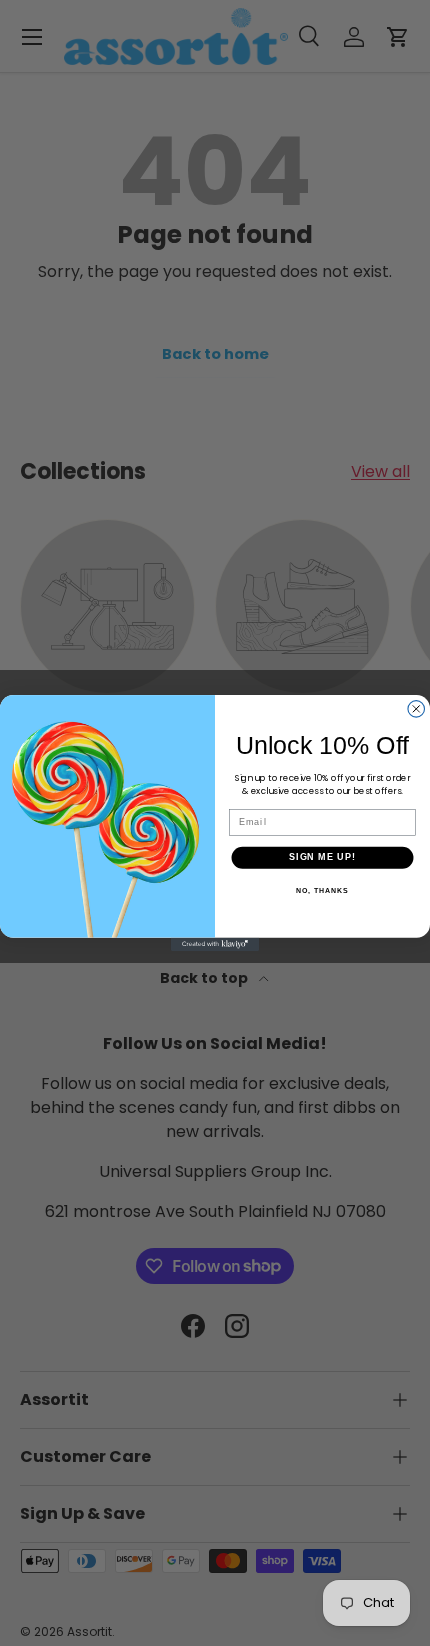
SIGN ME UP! (322, 857)
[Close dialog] (416, 709)
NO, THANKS (322, 891)
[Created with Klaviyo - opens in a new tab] (215, 944)
